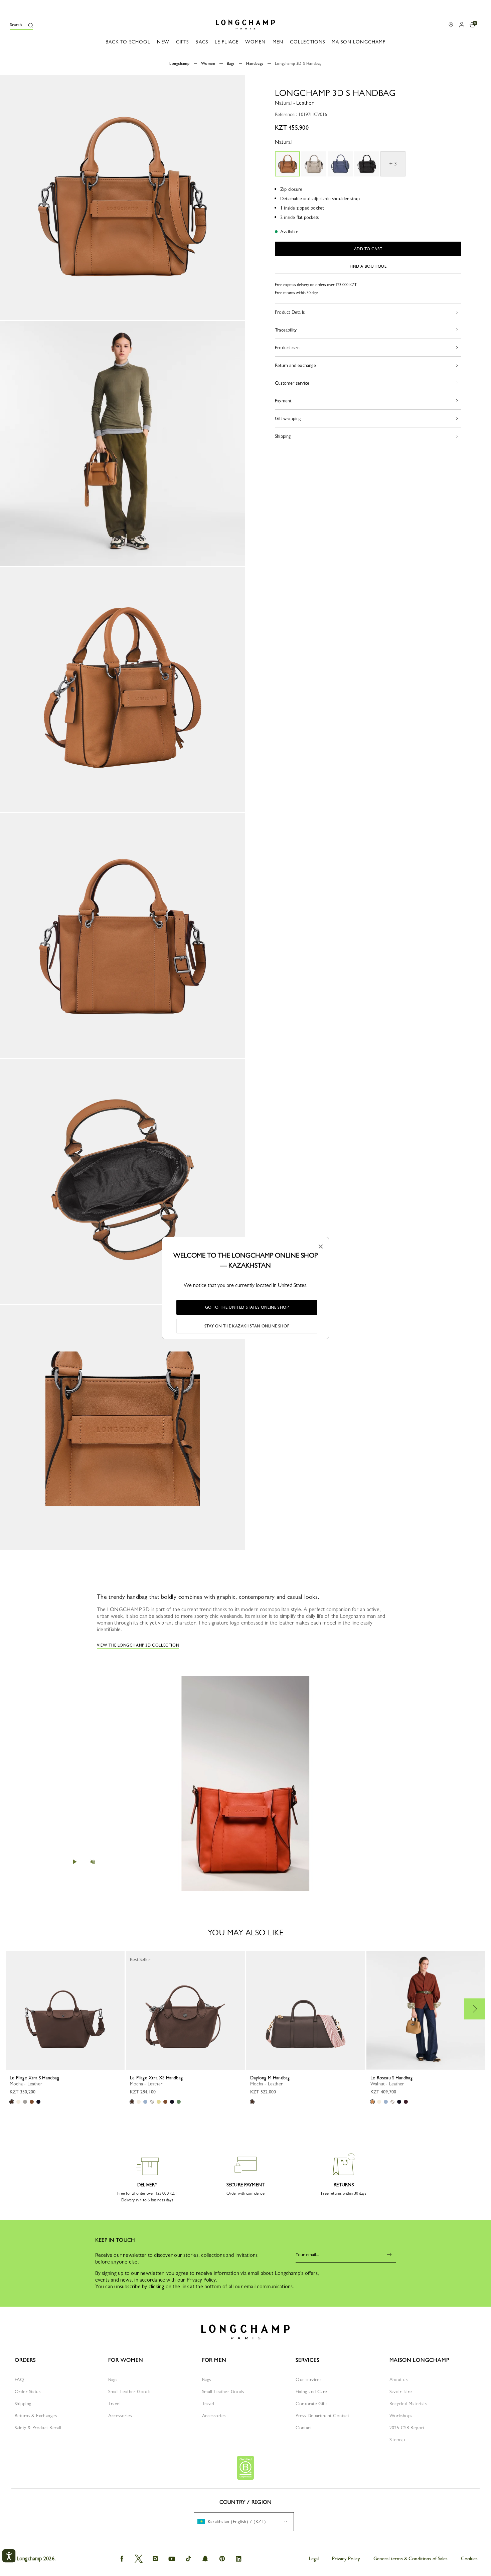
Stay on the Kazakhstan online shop (247, 1326)
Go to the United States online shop (247, 1307)
